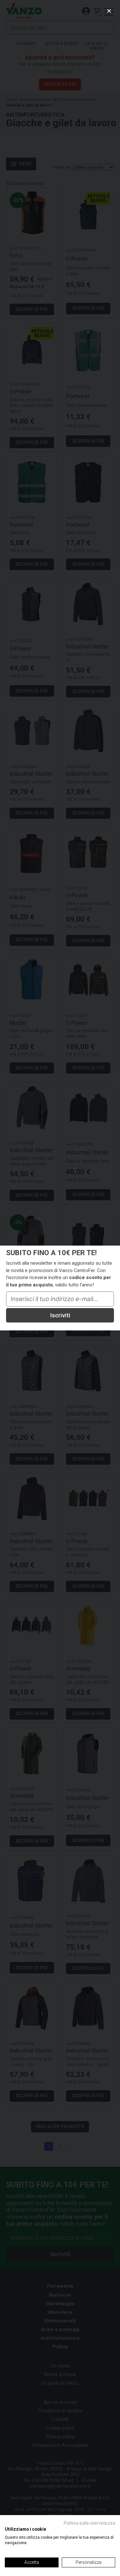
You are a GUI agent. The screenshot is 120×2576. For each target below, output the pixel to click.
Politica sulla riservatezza (89, 2523)
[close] (109, 11)
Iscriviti (60, 1315)
